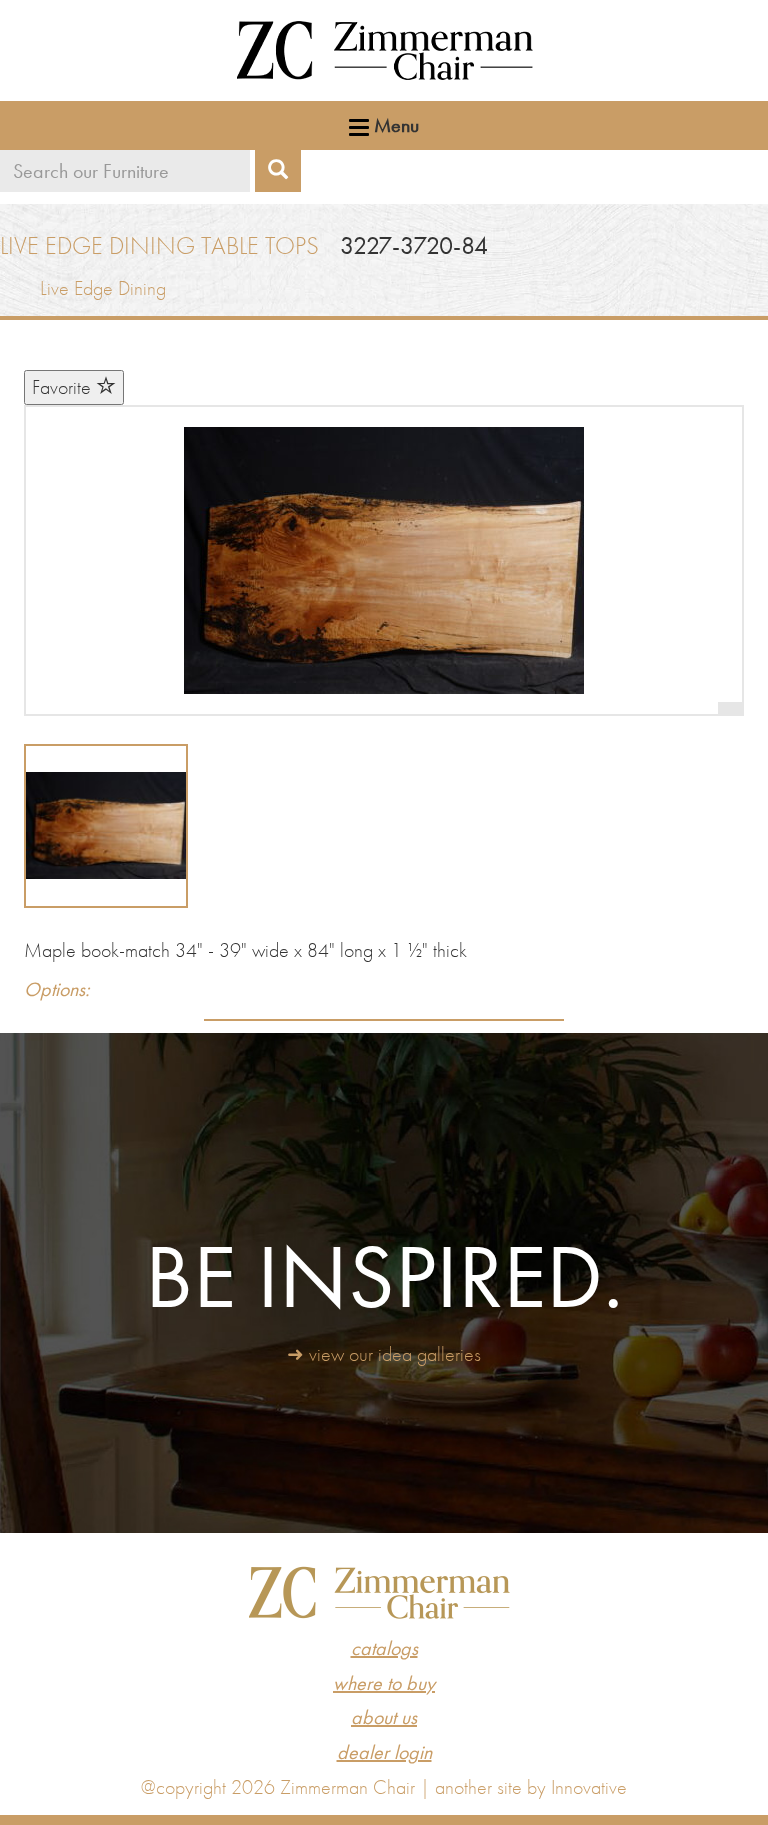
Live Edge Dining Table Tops (159, 245)
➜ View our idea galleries (384, 1354)
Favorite (64, 387)
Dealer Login (384, 1752)
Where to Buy (384, 1683)
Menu (394, 125)
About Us (384, 1717)
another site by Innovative (531, 1787)
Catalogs (384, 1648)
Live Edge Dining (103, 288)
